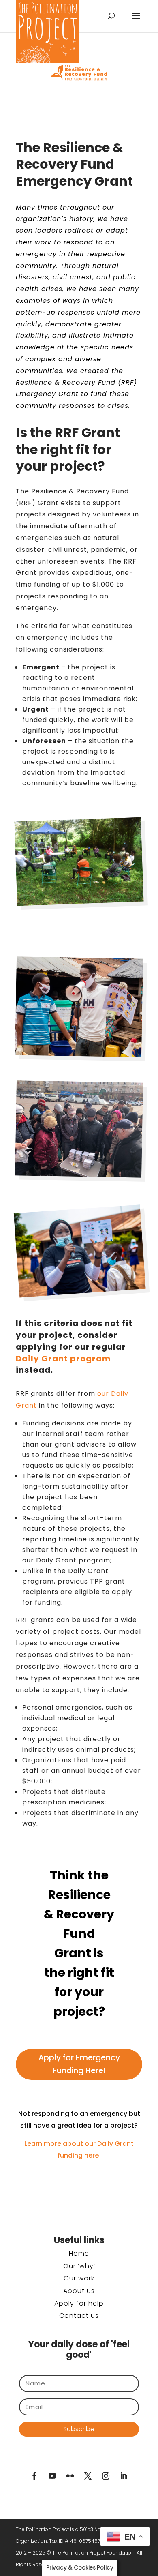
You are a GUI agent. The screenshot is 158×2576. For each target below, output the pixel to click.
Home (79, 2253)
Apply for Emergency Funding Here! (79, 2064)
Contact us (79, 2316)
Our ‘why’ (79, 2266)
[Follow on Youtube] (52, 2476)
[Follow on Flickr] (70, 2476)
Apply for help (79, 2303)
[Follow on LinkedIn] (124, 2476)
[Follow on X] (88, 2476)
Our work (79, 2278)
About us (79, 2291)
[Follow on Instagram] (106, 2476)
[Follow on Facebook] (34, 2476)
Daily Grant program (63, 1359)
